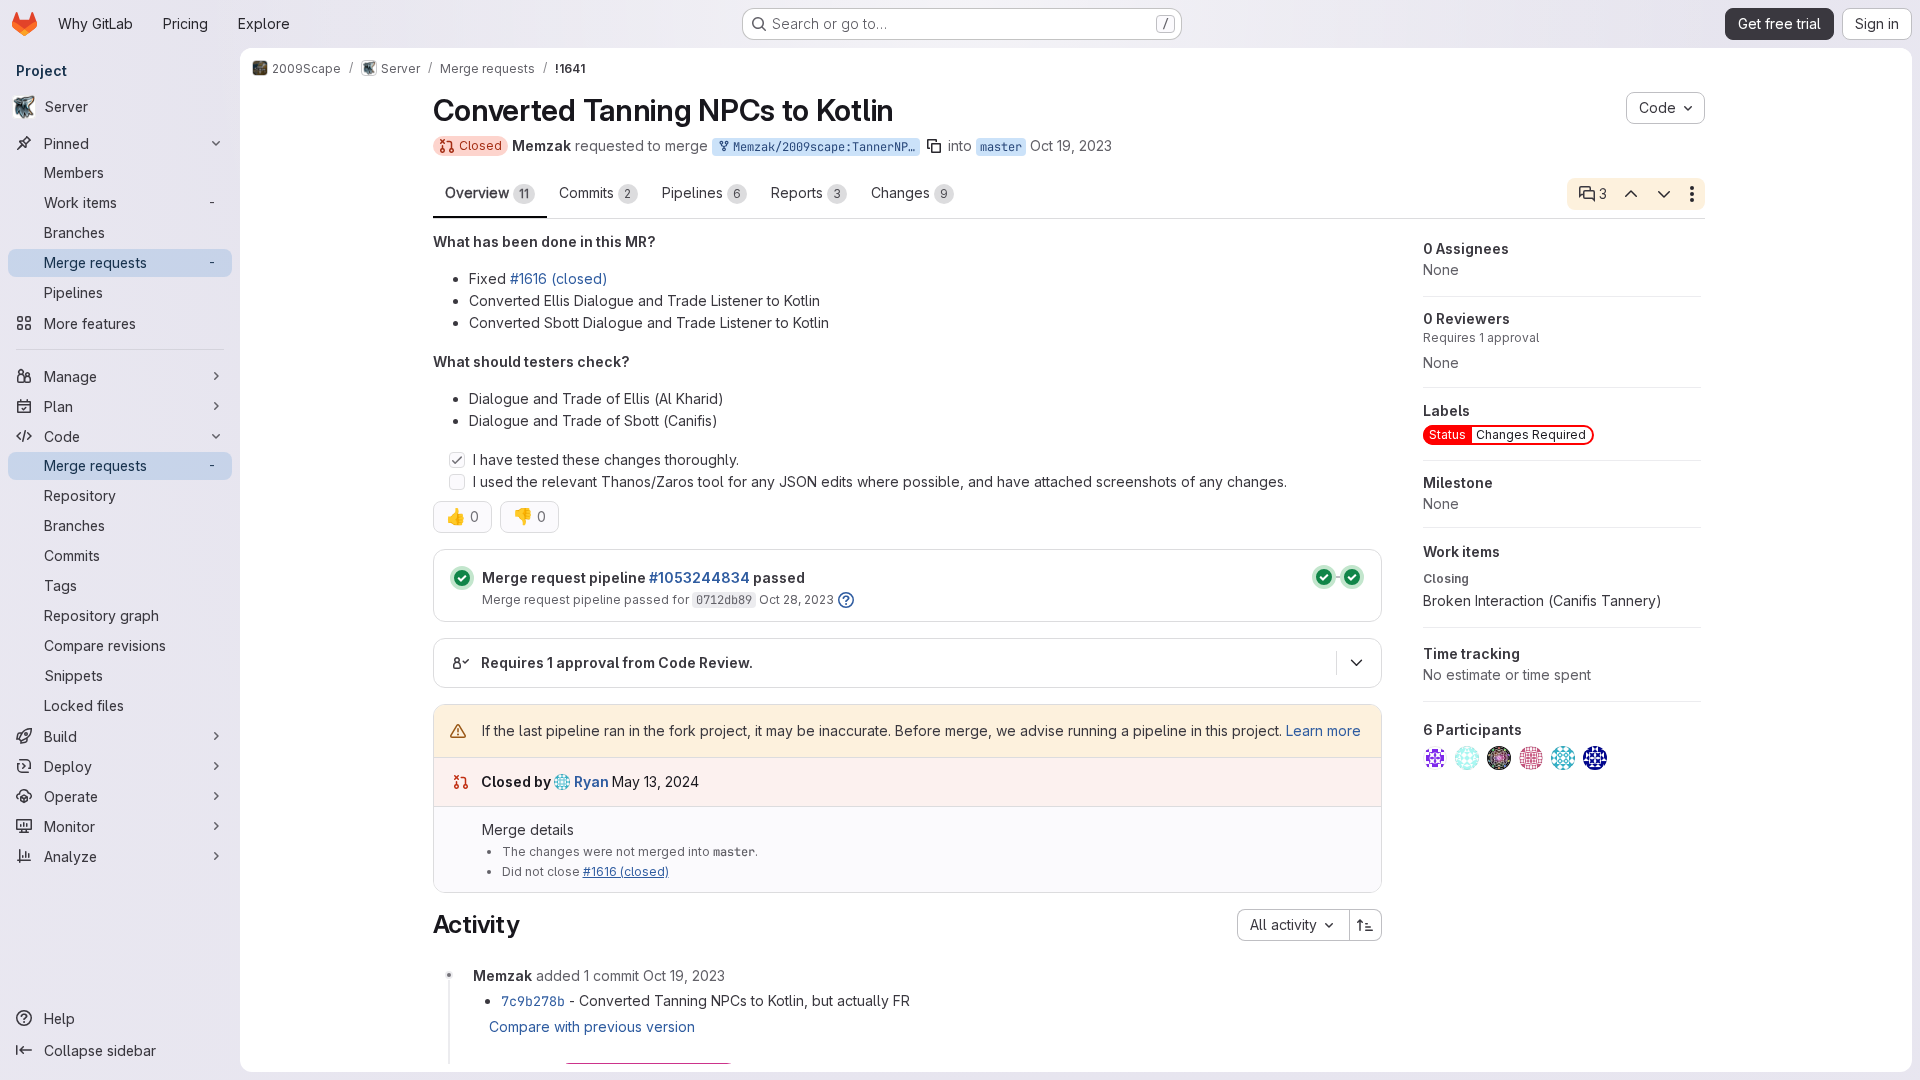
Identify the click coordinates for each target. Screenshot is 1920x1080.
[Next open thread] (1664, 194)
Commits (595, 192)
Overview (487, 192)
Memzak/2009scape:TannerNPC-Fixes (823, 147)
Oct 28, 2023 (796, 599)
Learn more (1323, 730)
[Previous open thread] (1631, 194)
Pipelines (701, 192)
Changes (909, 192)
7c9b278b (533, 1001)
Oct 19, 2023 (1071, 145)
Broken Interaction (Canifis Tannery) (1542, 600)
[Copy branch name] (934, 146)
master (1001, 147)
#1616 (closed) (559, 278)
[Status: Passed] (462, 578)
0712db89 (724, 600)
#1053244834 (699, 577)
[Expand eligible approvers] (1357, 663)
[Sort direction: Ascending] (1366, 925)
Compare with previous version (592, 1026)
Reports (806, 192)
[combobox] (1293, 925)
